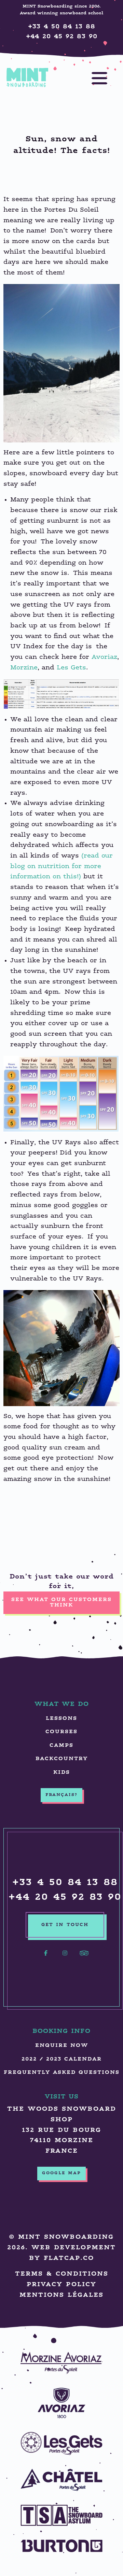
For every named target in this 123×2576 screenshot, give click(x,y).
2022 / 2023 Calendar (62, 2059)
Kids (62, 1773)
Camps (61, 1746)
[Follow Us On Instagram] (65, 1957)
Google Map (61, 2174)
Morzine (24, 668)
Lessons (61, 1719)
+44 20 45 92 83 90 (62, 37)
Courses (61, 1732)
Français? (61, 1795)
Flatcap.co (69, 2258)
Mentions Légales (61, 2295)
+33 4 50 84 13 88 (62, 27)
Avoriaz (104, 657)
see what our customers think (61, 1603)
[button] (93, 78)
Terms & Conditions (62, 2274)
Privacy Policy (61, 2285)
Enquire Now (62, 2046)
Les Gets (71, 668)
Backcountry (62, 1759)
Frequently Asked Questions (62, 2073)
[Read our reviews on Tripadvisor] (84, 1957)
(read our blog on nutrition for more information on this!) (61, 866)
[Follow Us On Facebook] (46, 1957)
